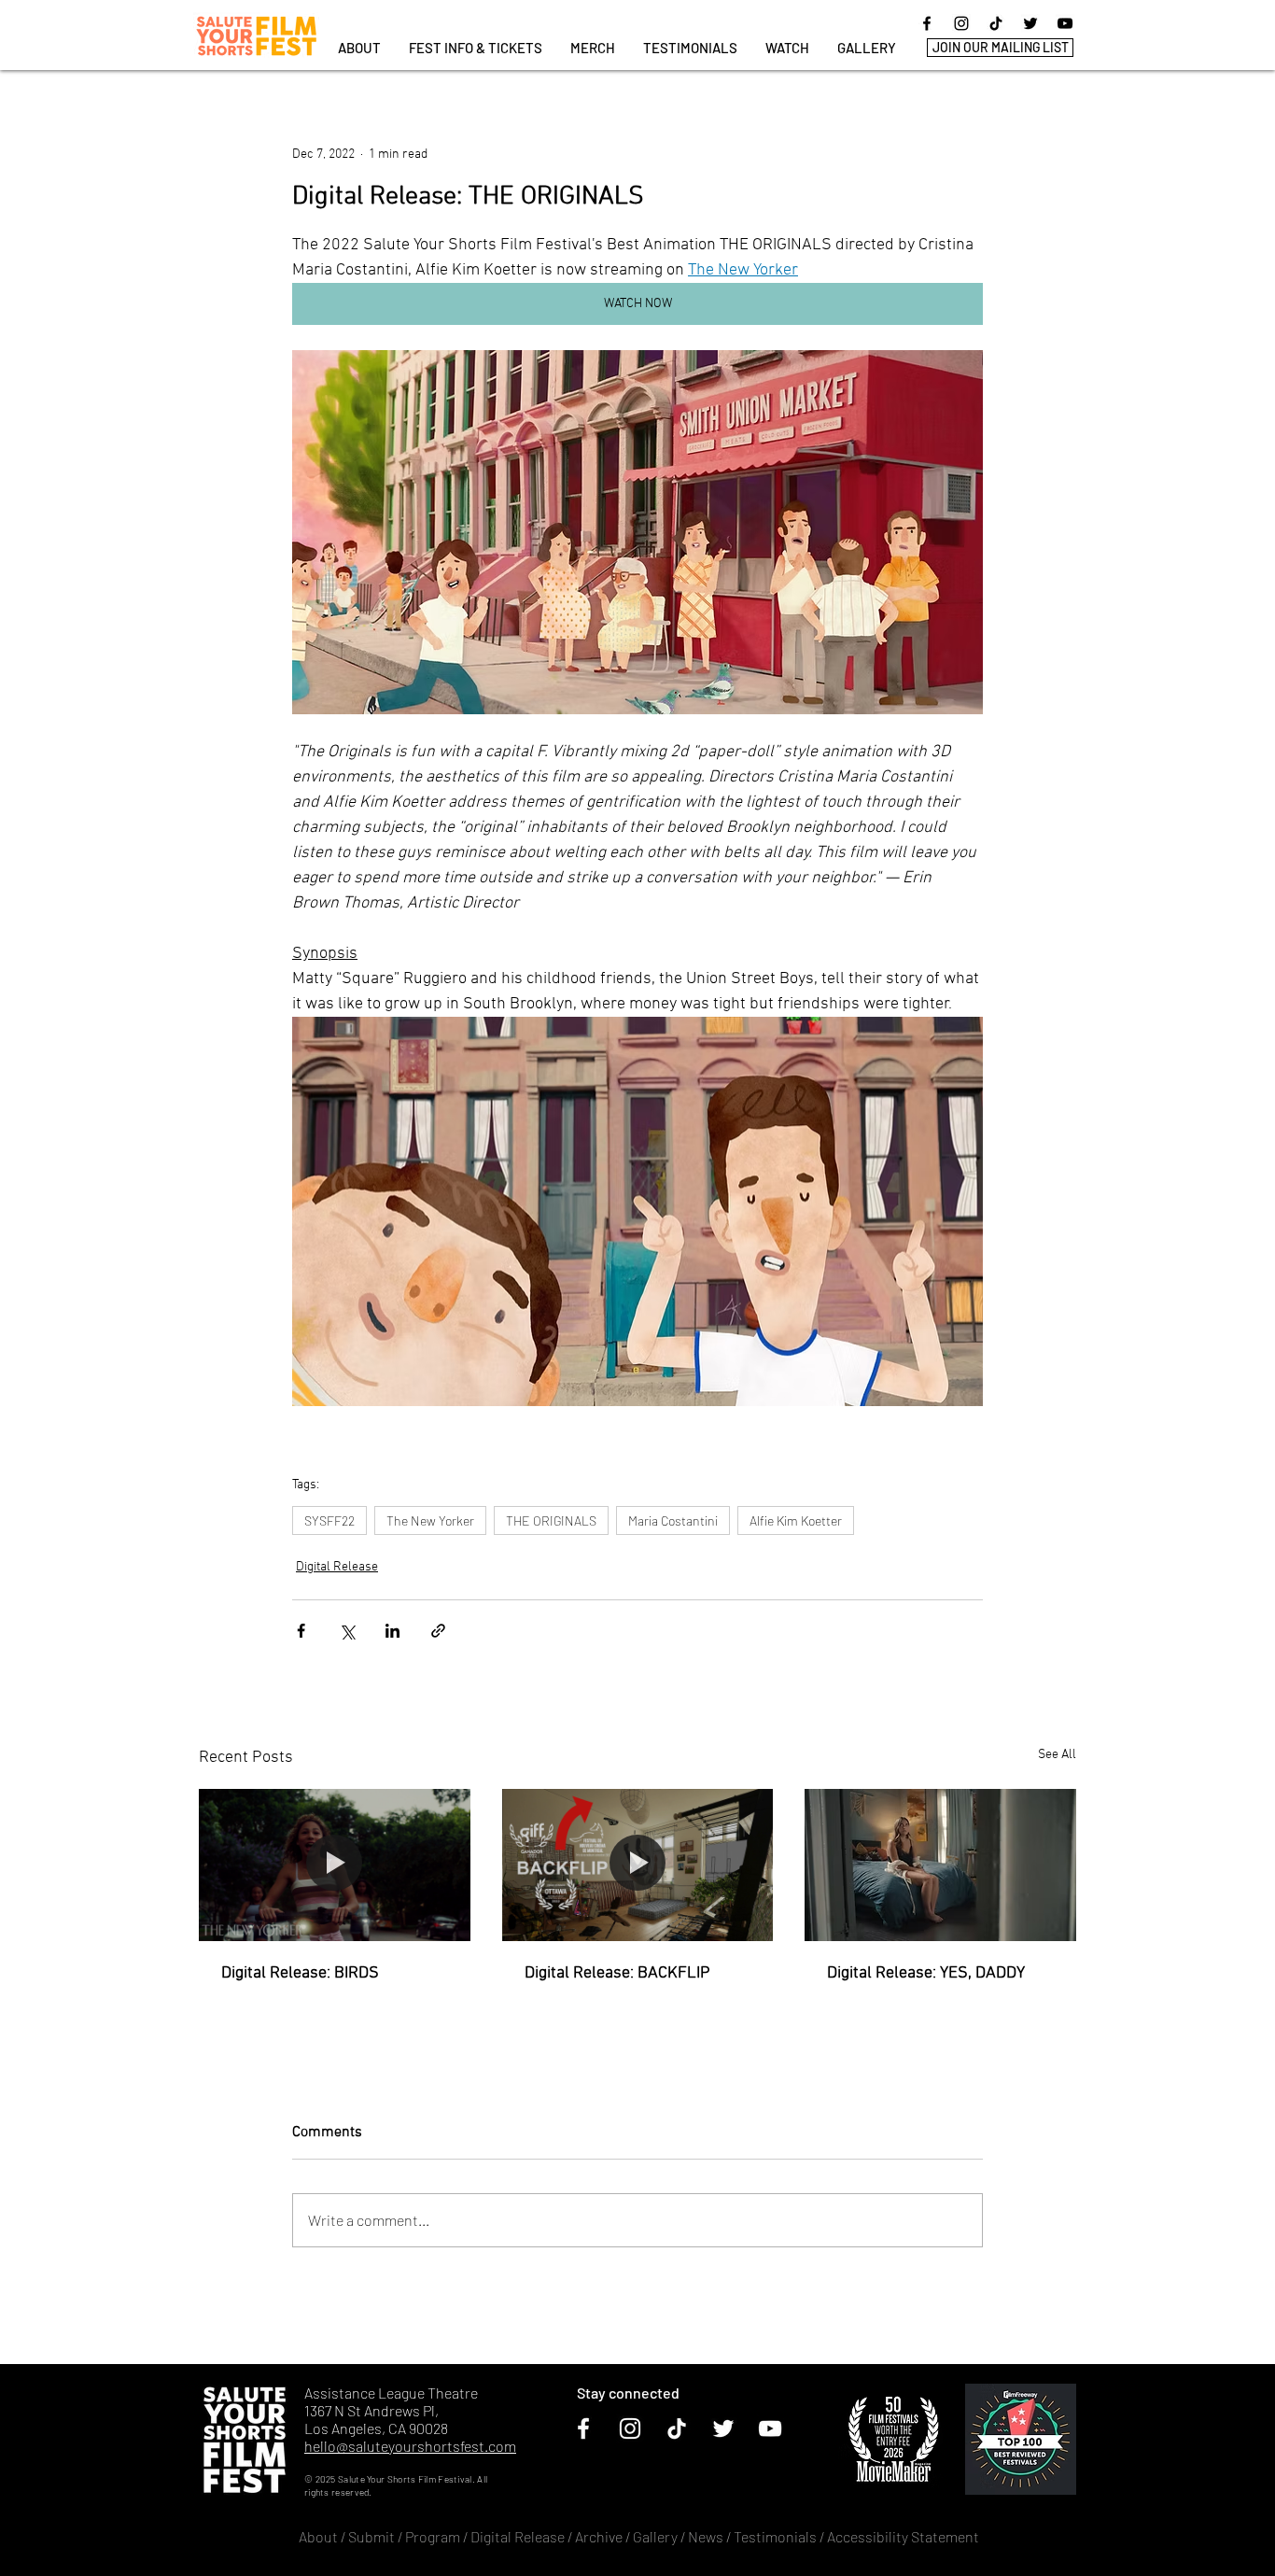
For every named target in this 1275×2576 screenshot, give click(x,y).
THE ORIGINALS (551, 1520)
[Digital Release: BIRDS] (335, 1865)
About (318, 2536)
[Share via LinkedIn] (392, 1631)
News (706, 2536)
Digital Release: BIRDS (300, 1973)
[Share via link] (438, 1631)
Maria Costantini (673, 1520)
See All (1057, 1755)
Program (433, 2536)
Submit (371, 2536)
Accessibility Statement (903, 2536)
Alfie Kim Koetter (796, 1520)
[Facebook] (927, 23)
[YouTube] (1065, 23)
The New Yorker (430, 1520)
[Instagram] (961, 23)
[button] (476, 48)
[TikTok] (996, 23)
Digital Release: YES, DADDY (926, 1973)
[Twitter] (1030, 23)
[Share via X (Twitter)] (347, 1631)
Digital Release (337, 1567)
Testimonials (777, 2536)
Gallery (655, 2536)
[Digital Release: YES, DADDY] (940, 1865)
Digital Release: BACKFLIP (617, 1973)
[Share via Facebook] (301, 1631)
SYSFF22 (329, 1520)
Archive (599, 2536)
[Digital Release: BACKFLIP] (638, 1865)
